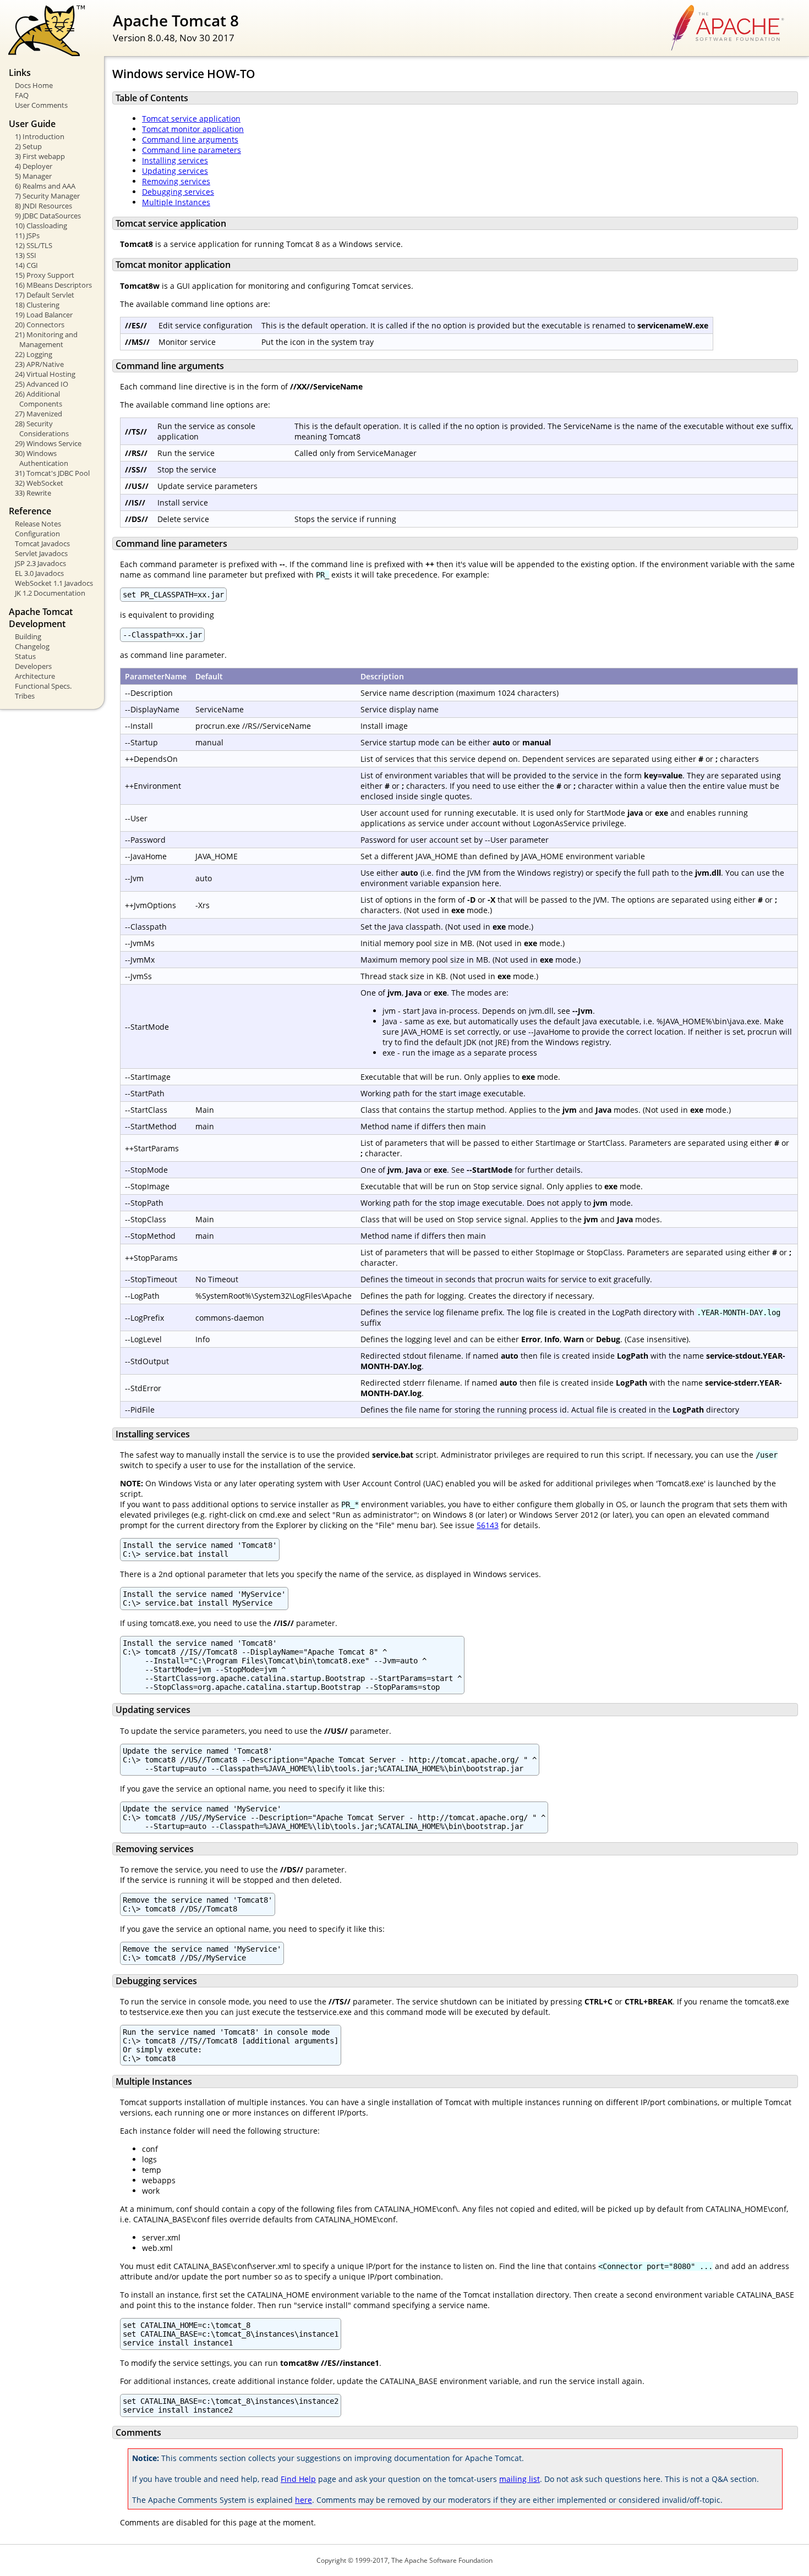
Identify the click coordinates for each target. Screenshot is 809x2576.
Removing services (176, 181)
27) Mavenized (39, 414)
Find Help (298, 2479)
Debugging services (178, 192)
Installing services (175, 160)
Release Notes (38, 524)
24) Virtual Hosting (45, 374)
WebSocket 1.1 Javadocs (54, 583)
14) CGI (26, 265)
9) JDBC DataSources (48, 216)
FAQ (22, 95)
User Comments (41, 105)
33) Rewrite (33, 493)
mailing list (520, 2479)
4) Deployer (34, 166)
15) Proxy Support (45, 275)
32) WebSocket (39, 483)
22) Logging (34, 354)
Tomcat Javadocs (42, 543)
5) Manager (33, 176)
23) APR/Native (39, 364)
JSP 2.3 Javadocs (40, 563)
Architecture (35, 676)
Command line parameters (192, 150)
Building (28, 636)
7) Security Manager (47, 196)
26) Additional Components (39, 399)
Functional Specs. (43, 686)
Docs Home (34, 85)
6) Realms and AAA (45, 186)
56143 (488, 1525)
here (304, 2500)
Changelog (32, 646)
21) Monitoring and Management (46, 339)
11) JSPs (27, 235)
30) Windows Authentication (42, 458)
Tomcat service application (191, 119)
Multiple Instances (176, 202)
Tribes (25, 696)
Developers (33, 666)
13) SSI (26, 255)
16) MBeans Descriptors (53, 285)
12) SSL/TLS (34, 245)
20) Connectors (40, 325)
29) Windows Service (48, 443)
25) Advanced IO (42, 384)
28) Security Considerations (42, 429)
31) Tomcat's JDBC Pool (52, 473)
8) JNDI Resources (43, 206)
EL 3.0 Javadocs (39, 573)
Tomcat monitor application (193, 129)
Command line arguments (190, 139)
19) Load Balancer (44, 315)
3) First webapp (40, 156)
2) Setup (28, 146)
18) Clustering (37, 305)
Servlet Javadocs (41, 553)
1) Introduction (40, 136)
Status (25, 656)
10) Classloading (41, 226)
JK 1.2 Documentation (50, 593)
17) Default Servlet (45, 295)
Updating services (175, 171)
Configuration (37, 534)
